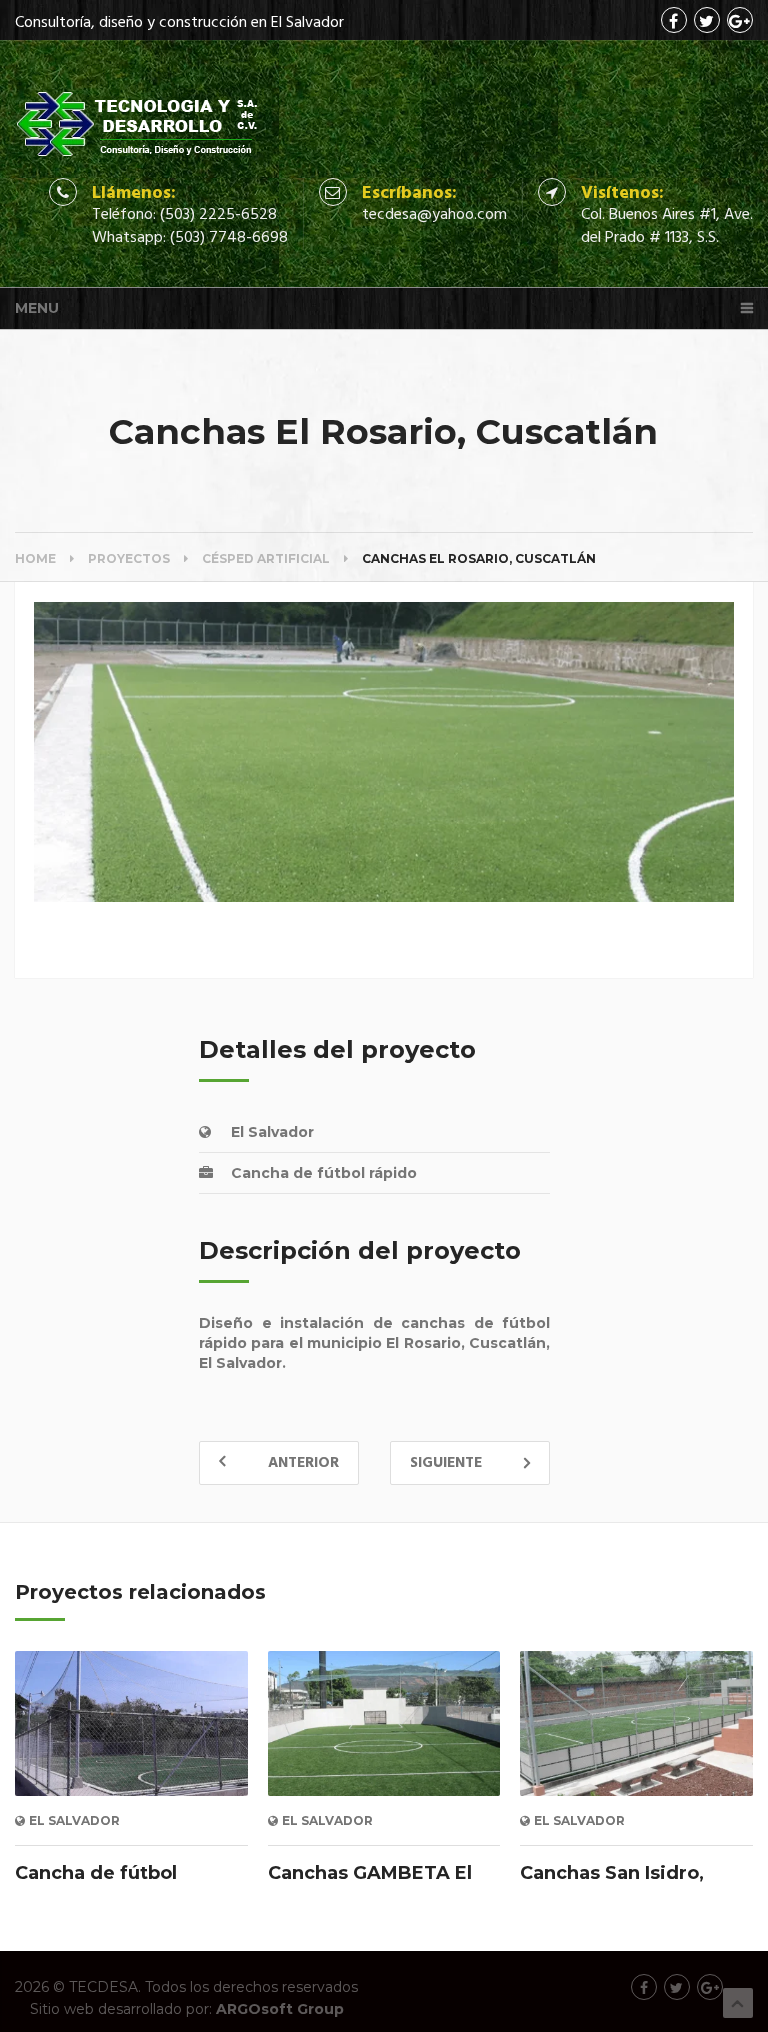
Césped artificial (266, 558)
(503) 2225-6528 (218, 215)
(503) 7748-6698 (229, 238)
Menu (37, 308)
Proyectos (129, 558)
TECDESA (103, 1987)
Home (35, 558)
